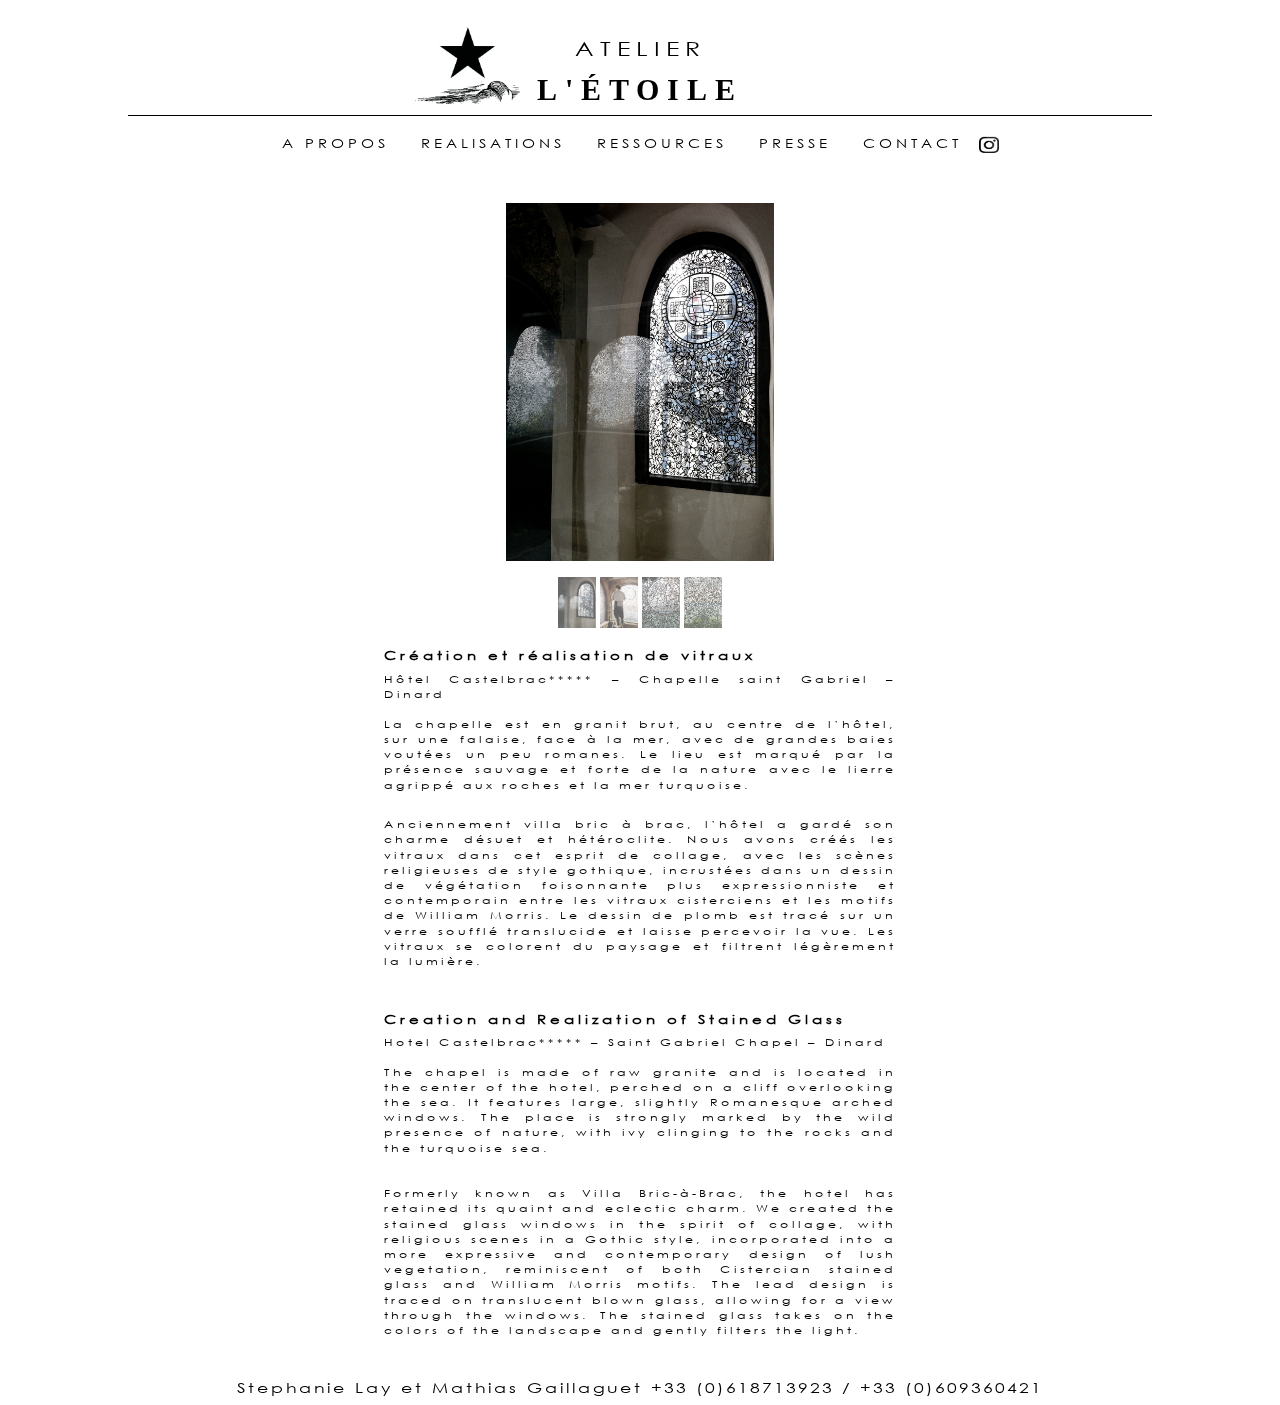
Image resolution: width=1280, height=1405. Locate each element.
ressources (662, 144)
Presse (795, 144)
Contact (912, 144)
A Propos (339, 144)
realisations (493, 144)
